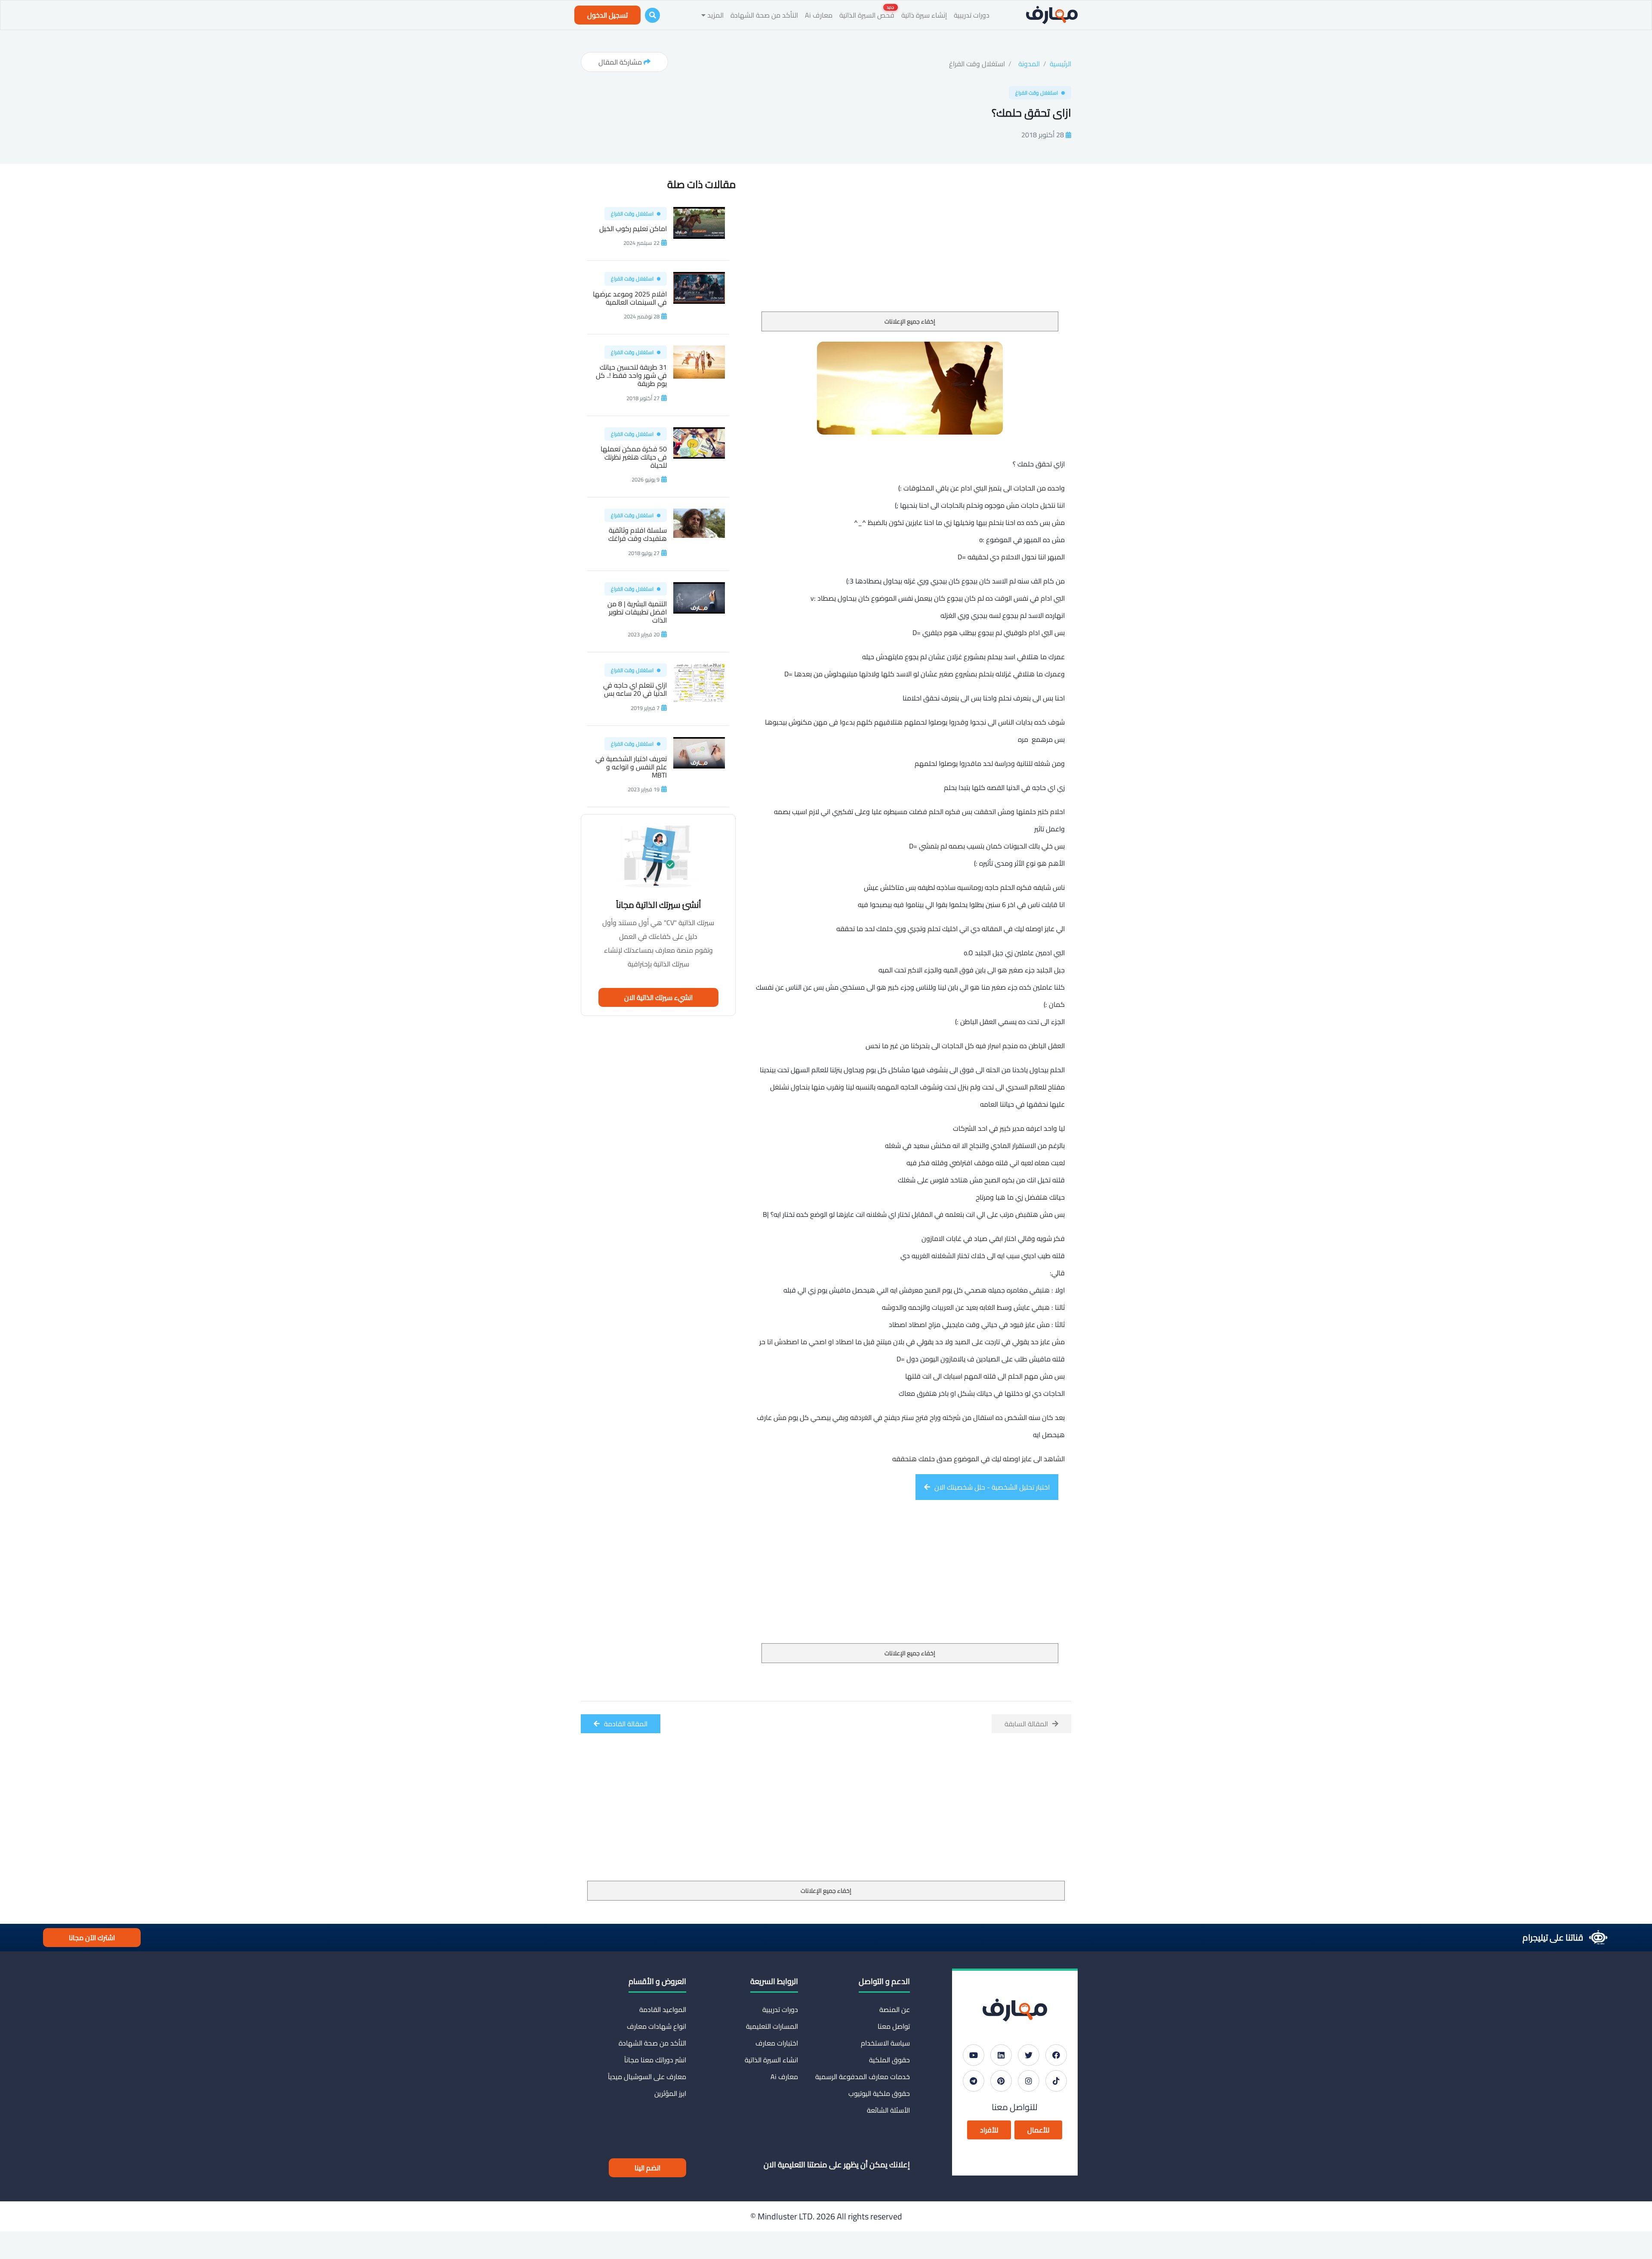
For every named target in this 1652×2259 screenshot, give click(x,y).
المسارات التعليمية (772, 2026)
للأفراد (989, 2130)
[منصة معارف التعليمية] (1052, 15)
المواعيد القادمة (663, 2009)
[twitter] (1029, 2055)
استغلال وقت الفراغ (977, 64)
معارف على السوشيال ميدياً (647, 2077)
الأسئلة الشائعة (888, 2110)
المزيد (715, 15)
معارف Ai (819, 15)
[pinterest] (1001, 2081)
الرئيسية (1060, 64)
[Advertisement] (910, 247)
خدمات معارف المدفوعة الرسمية (863, 2077)
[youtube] (974, 2055)
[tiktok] (1056, 2081)
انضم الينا (647, 2168)
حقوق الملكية (889, 2060)
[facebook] (1056, 2055)
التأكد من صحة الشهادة (764, 15)
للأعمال (1038, 2130)
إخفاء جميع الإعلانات (910, 321)
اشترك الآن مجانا (92, 1938)
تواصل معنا (894, 2026)
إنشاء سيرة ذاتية (924, 15)
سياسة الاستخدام (885, 2043)
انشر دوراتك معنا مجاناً (655, 2060)
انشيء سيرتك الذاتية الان (658, 997)
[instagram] (1029, 2081)
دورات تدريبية (972, 15)
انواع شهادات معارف (656, 2026)
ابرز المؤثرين (670, 2093)
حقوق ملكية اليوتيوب (879, 2093)
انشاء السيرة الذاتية (771, 2060)
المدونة (1029, 64)
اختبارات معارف (777, 2043)
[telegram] (974, 2081)
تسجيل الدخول (607, 15)
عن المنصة (895, 2009)
